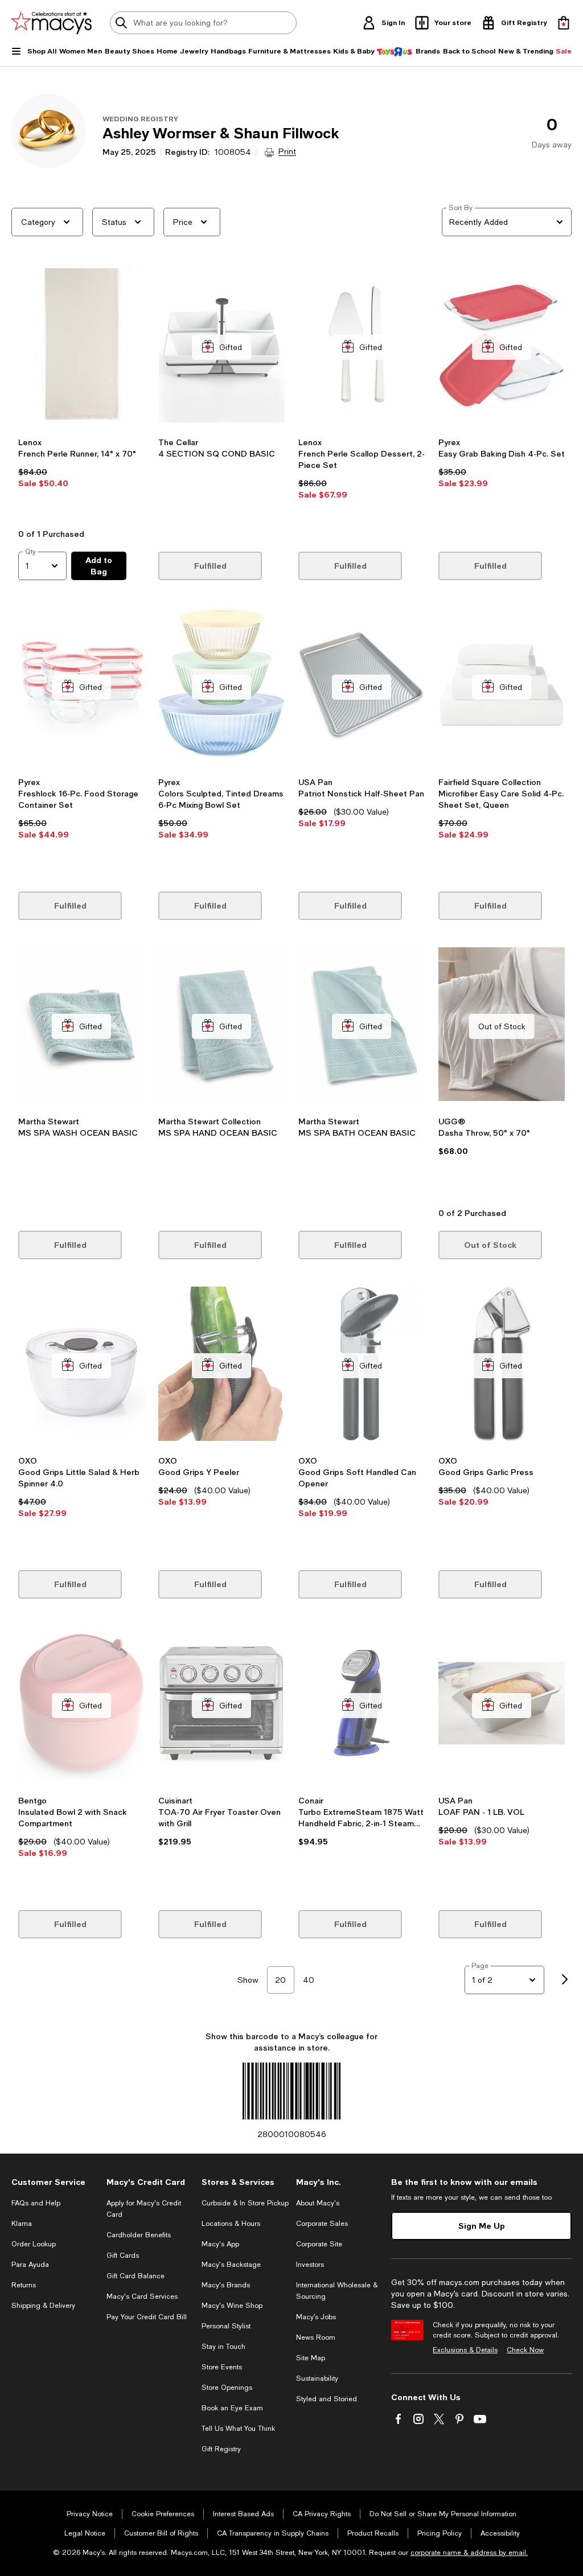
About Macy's (318, 2203)
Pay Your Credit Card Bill (147, 2317)
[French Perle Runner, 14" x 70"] (81, 347)
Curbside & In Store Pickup (245, 2203)
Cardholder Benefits (139, 2235)
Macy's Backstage (231, 2265)
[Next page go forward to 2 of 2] (565, 1980)
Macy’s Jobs (316, 2317)
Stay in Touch (223, 2347)
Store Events (222, 2367)
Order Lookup (34, 2244)
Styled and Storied (327, 2399)
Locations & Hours (231, 2224)
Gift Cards (123, 2255)
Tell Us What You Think (238, 2429)
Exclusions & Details (465, 2350)
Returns (24, 2285)
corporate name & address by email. (469, 2553)
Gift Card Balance (136, 2276)
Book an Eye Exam (232, 2408)
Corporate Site (319, 2244)
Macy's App (220, 2244)
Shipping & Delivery (43, 2306)
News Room (316, 2337)
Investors (310, 2265)
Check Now (525, 2350)
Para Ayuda (30, 2265)
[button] (81, 395)
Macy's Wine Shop (232, 2306)
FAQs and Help (36, 2203)
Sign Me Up (482, 2226)
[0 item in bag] (564, 23)
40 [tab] (309, 1980)
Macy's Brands (226, 2285)
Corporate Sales (322, 2224)
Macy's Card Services (142, 2296)
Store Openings (227, 2388)
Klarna (22, 2224)
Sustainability (317, 2378)
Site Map (311, 2358)
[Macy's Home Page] (52, 23)
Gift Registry (221, 2449)
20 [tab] (280, 1980)
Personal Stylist (226, 2326)
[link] (81, 479)
